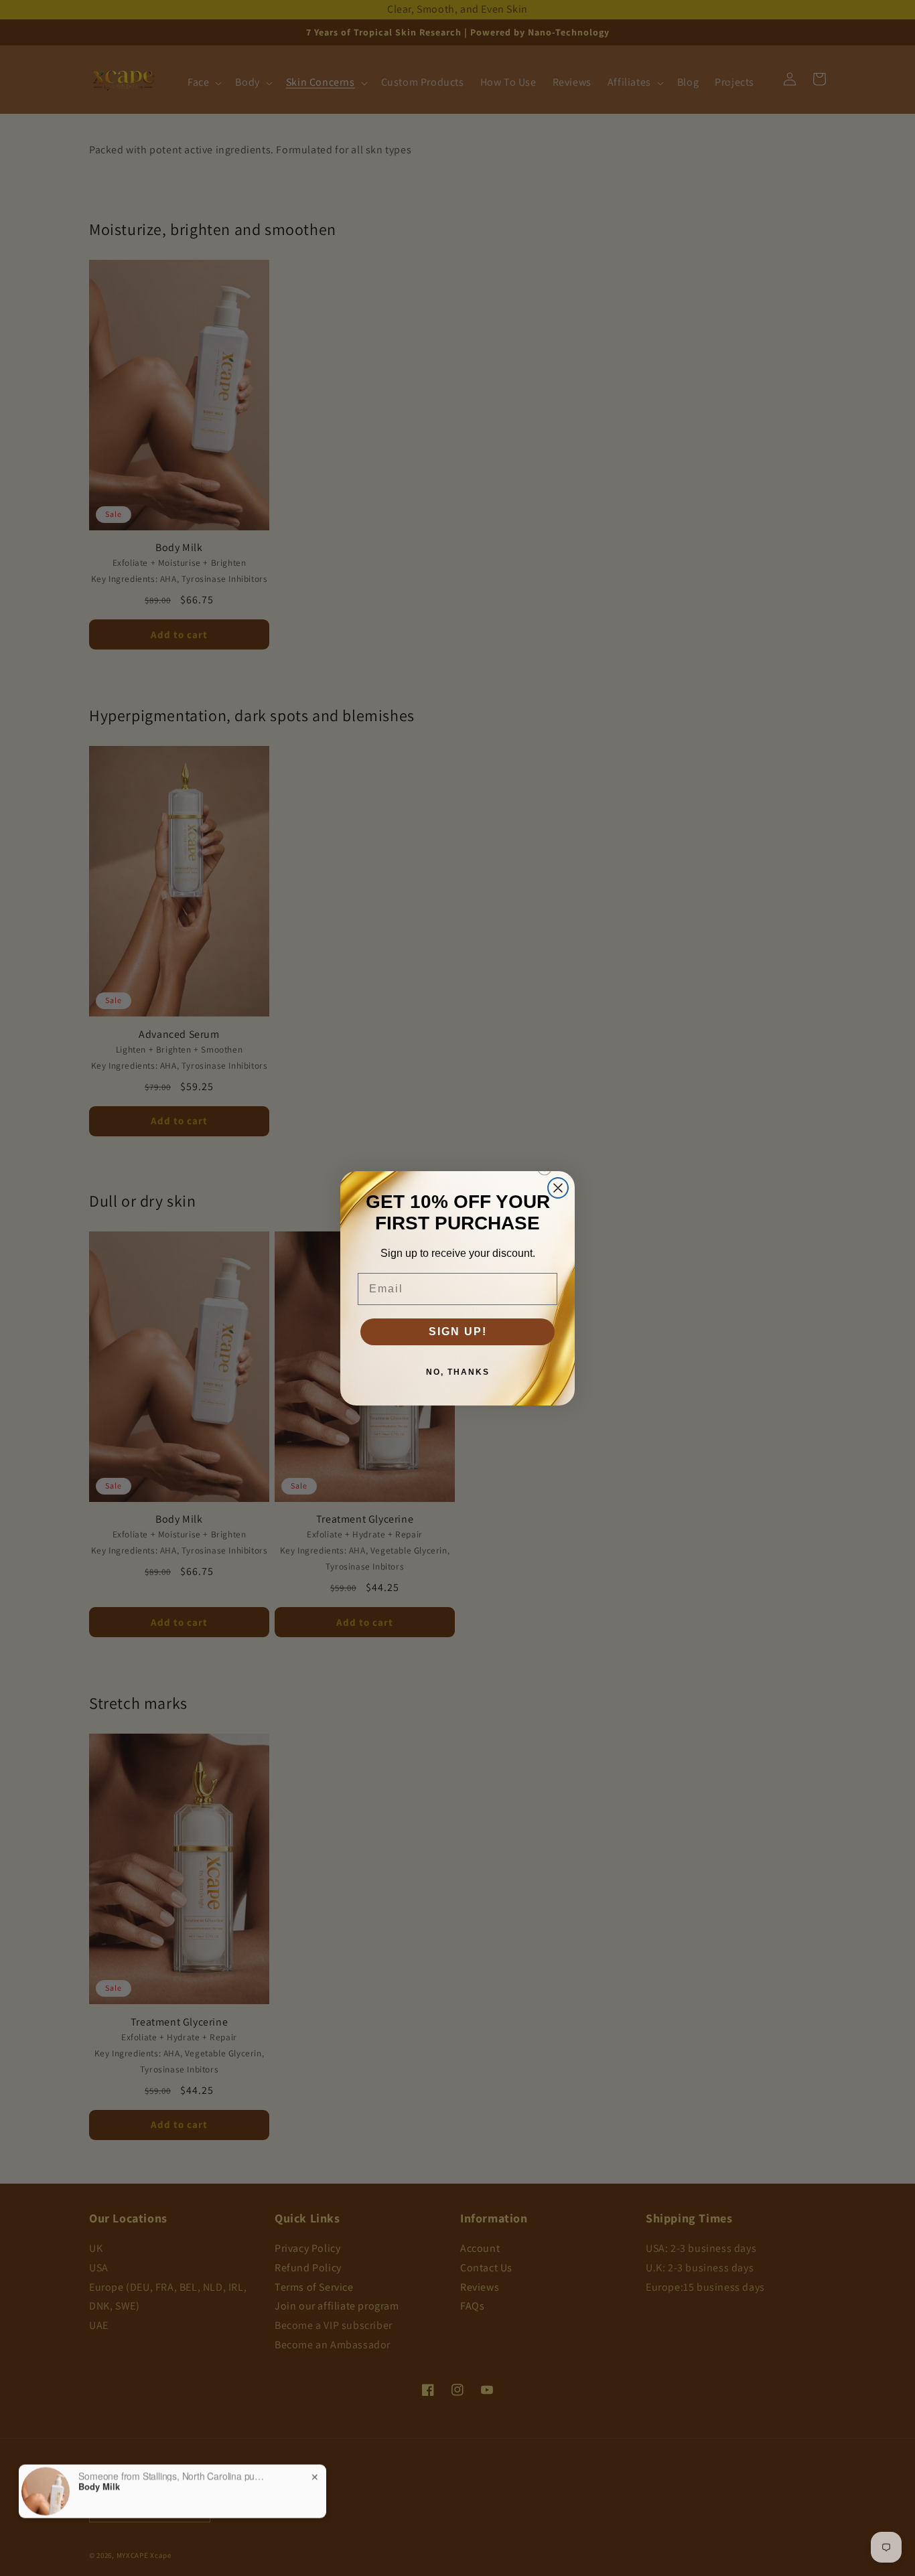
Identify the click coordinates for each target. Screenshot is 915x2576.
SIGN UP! (458, 1332)
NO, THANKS (458, 1372)
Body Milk (99, 2486)
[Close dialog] (558, 1188)
